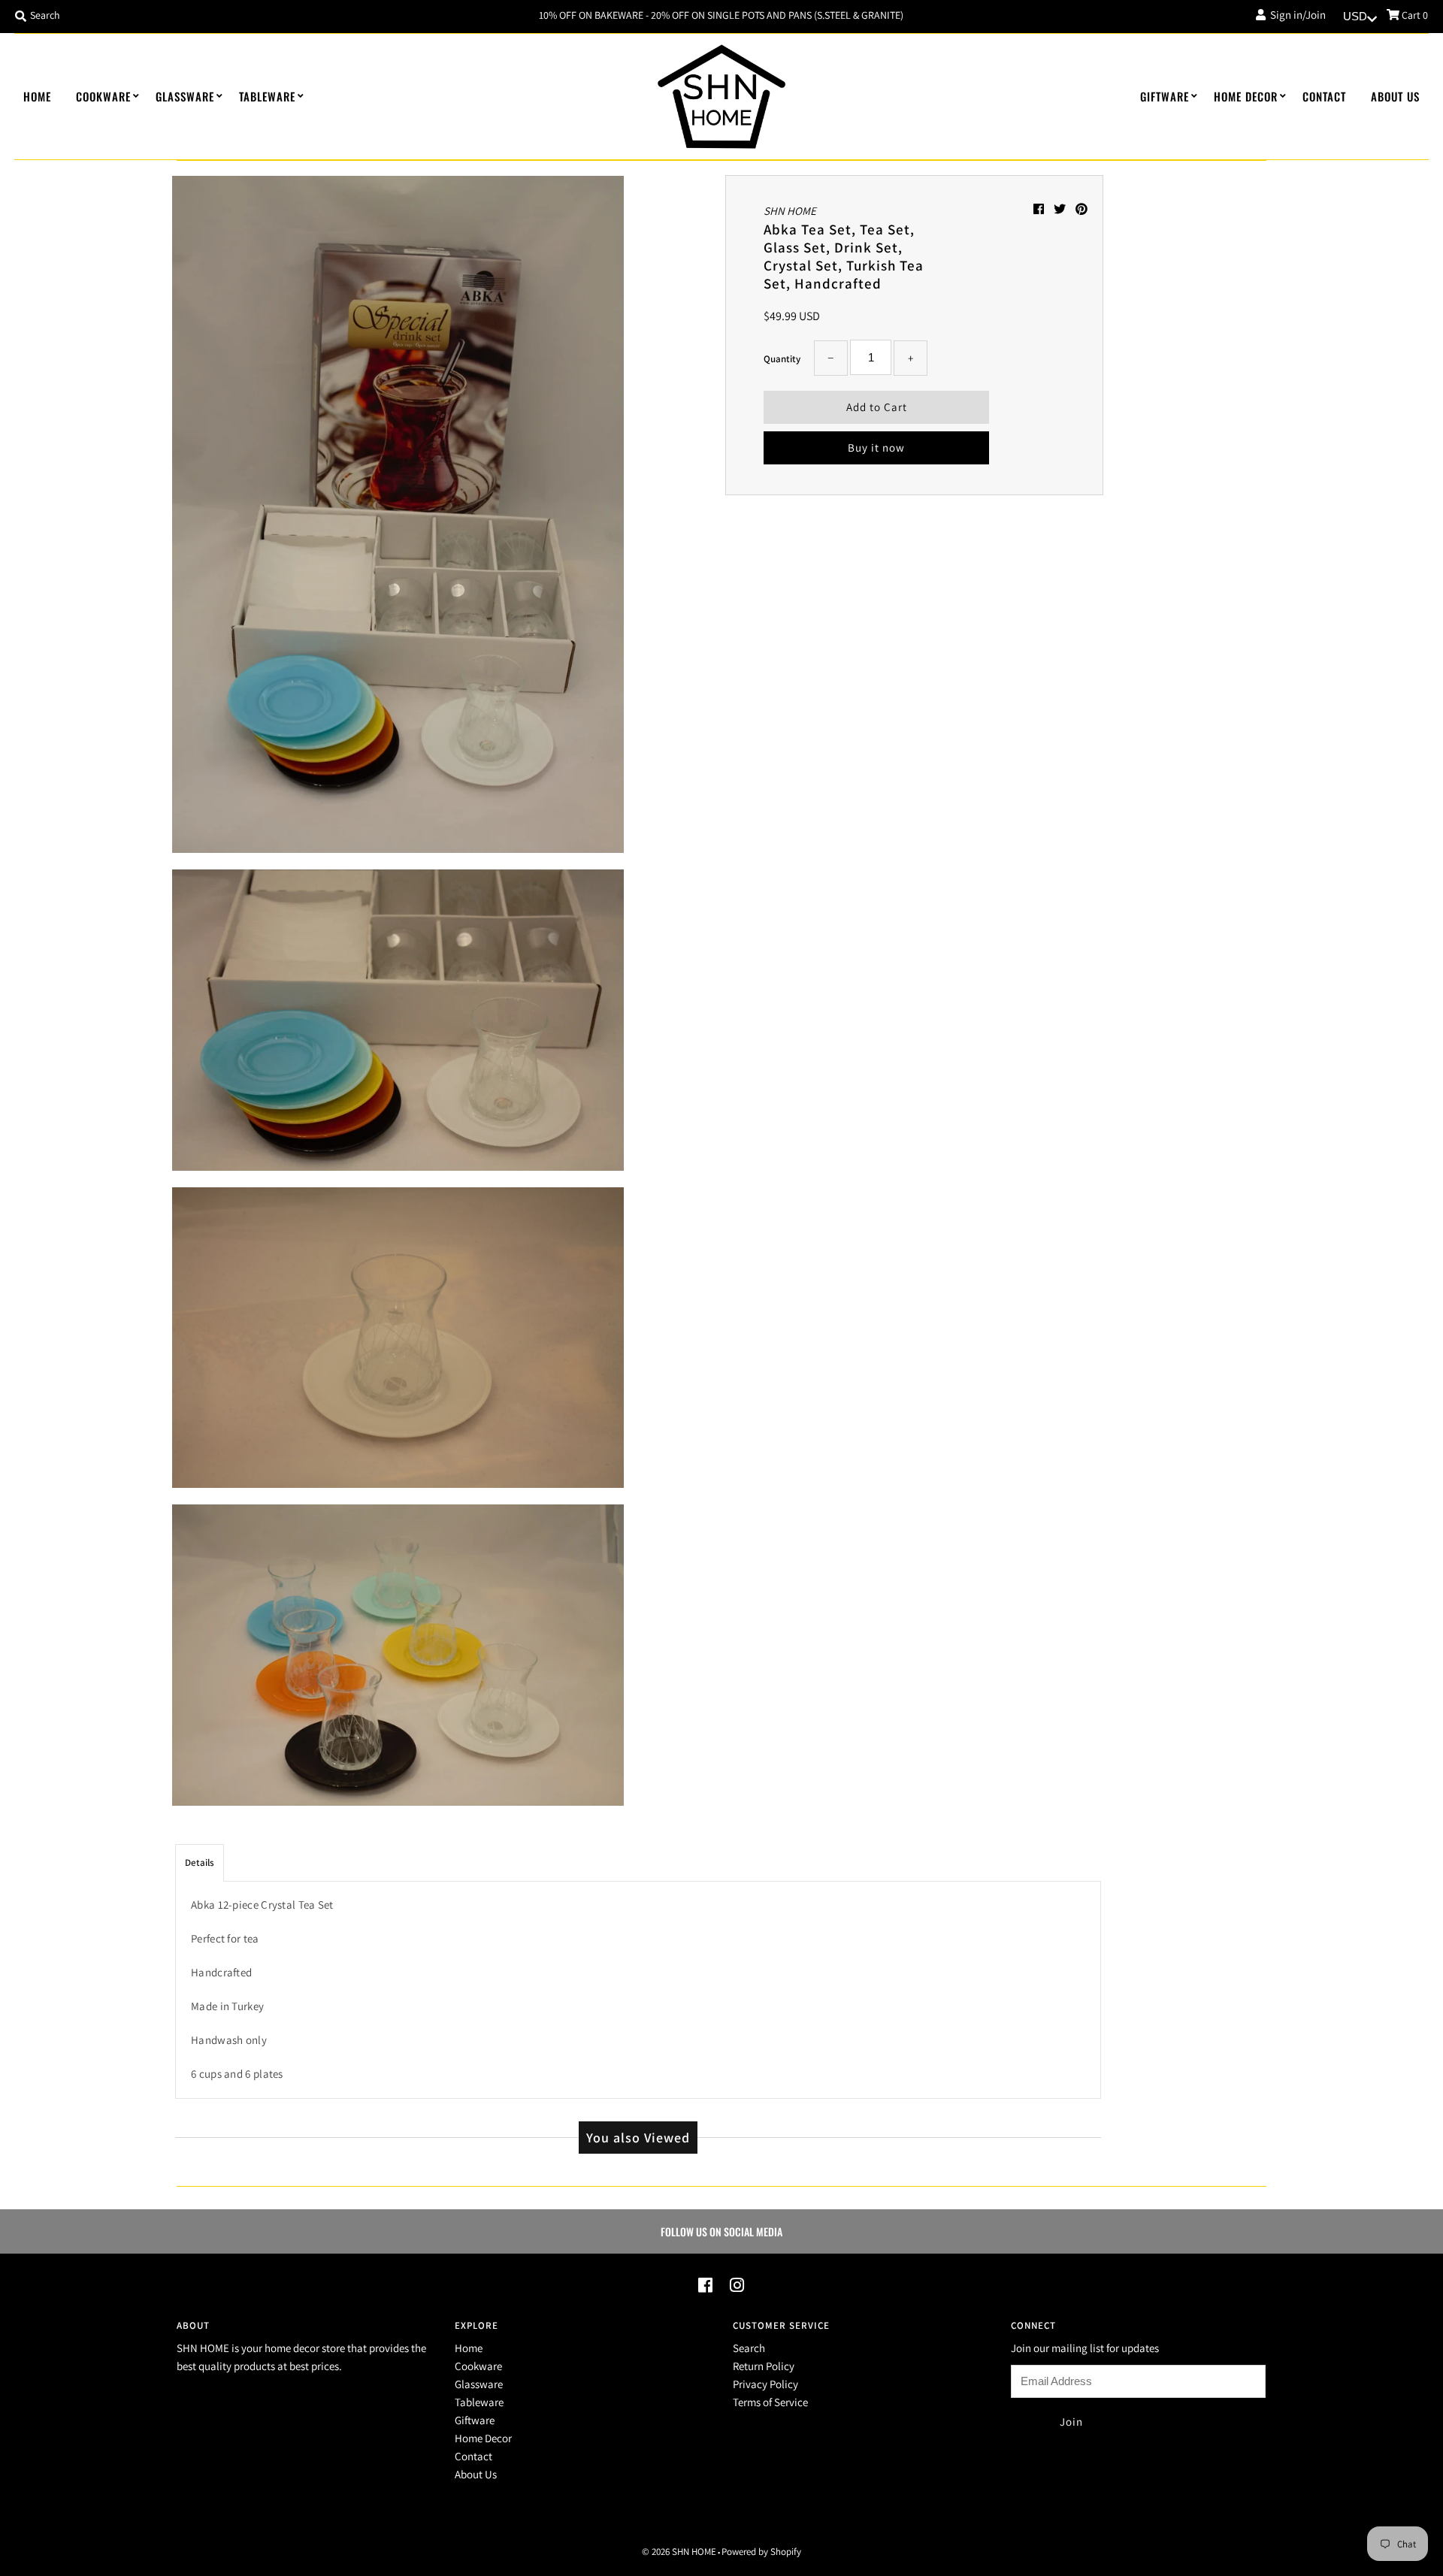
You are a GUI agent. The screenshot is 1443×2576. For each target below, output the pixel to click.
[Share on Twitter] (1061, 209)
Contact (1324, 96)
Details (200, 1862)
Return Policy (764, 2366)
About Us (1395, 96)
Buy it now (876, 447)
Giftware (1165, 96)
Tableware (267, 96)
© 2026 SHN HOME (679, 2552)
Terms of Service (770, 2402)
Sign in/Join (1296, 15)
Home (37, 96)
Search (749, 2348)
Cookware (103, 96)
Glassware (185, 96)
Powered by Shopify (761, 2552)
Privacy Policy (765, 2384)
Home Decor (1246, 96)
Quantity (782, 359)
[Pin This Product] (1081, 209)
